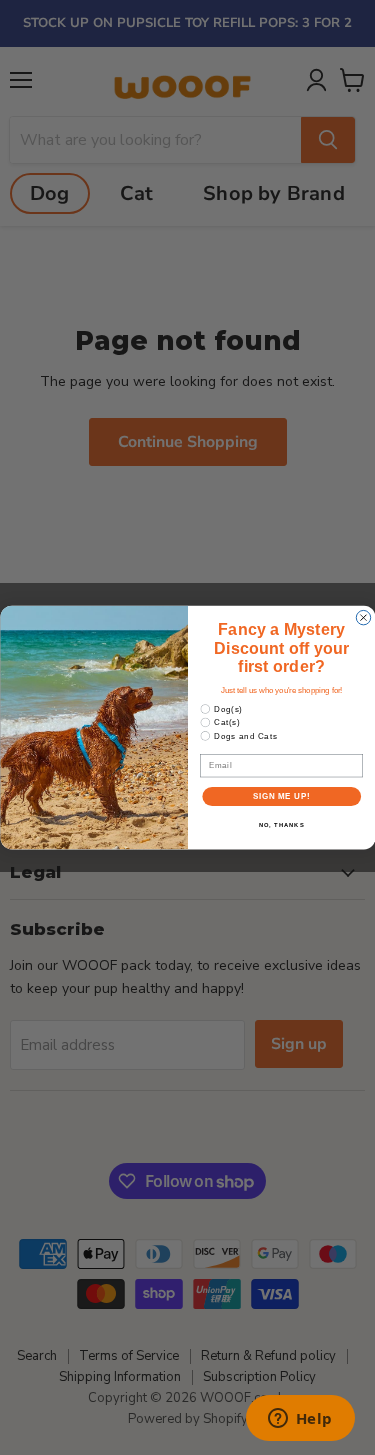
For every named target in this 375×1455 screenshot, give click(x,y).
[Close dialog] (363, 617)
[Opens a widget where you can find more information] (300, 1420)
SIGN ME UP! (281, 796)
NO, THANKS (281, 825)
